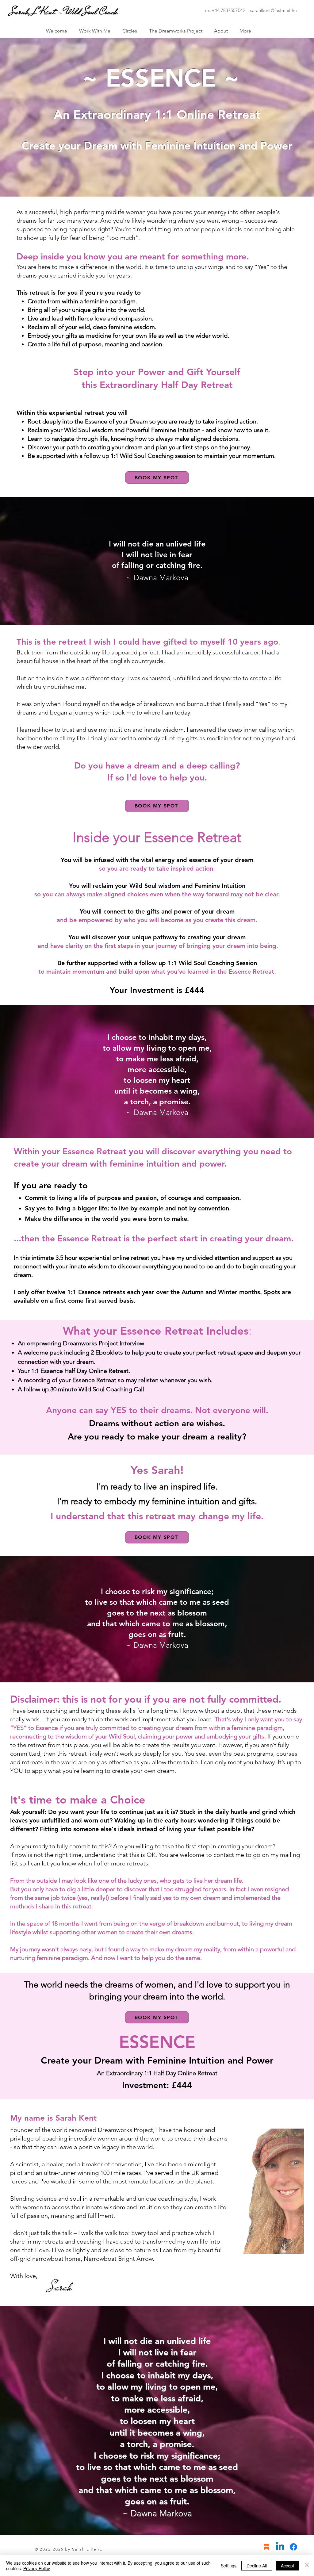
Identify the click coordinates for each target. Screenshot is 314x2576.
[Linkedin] (280, 2547)
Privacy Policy (37, 2568)
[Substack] (266, 2547)
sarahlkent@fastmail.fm (274, 10)
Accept (287, 2566)
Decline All (257, 2566)
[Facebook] (293, 2547)
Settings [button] (229, 2566)
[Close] (307, 2566)
